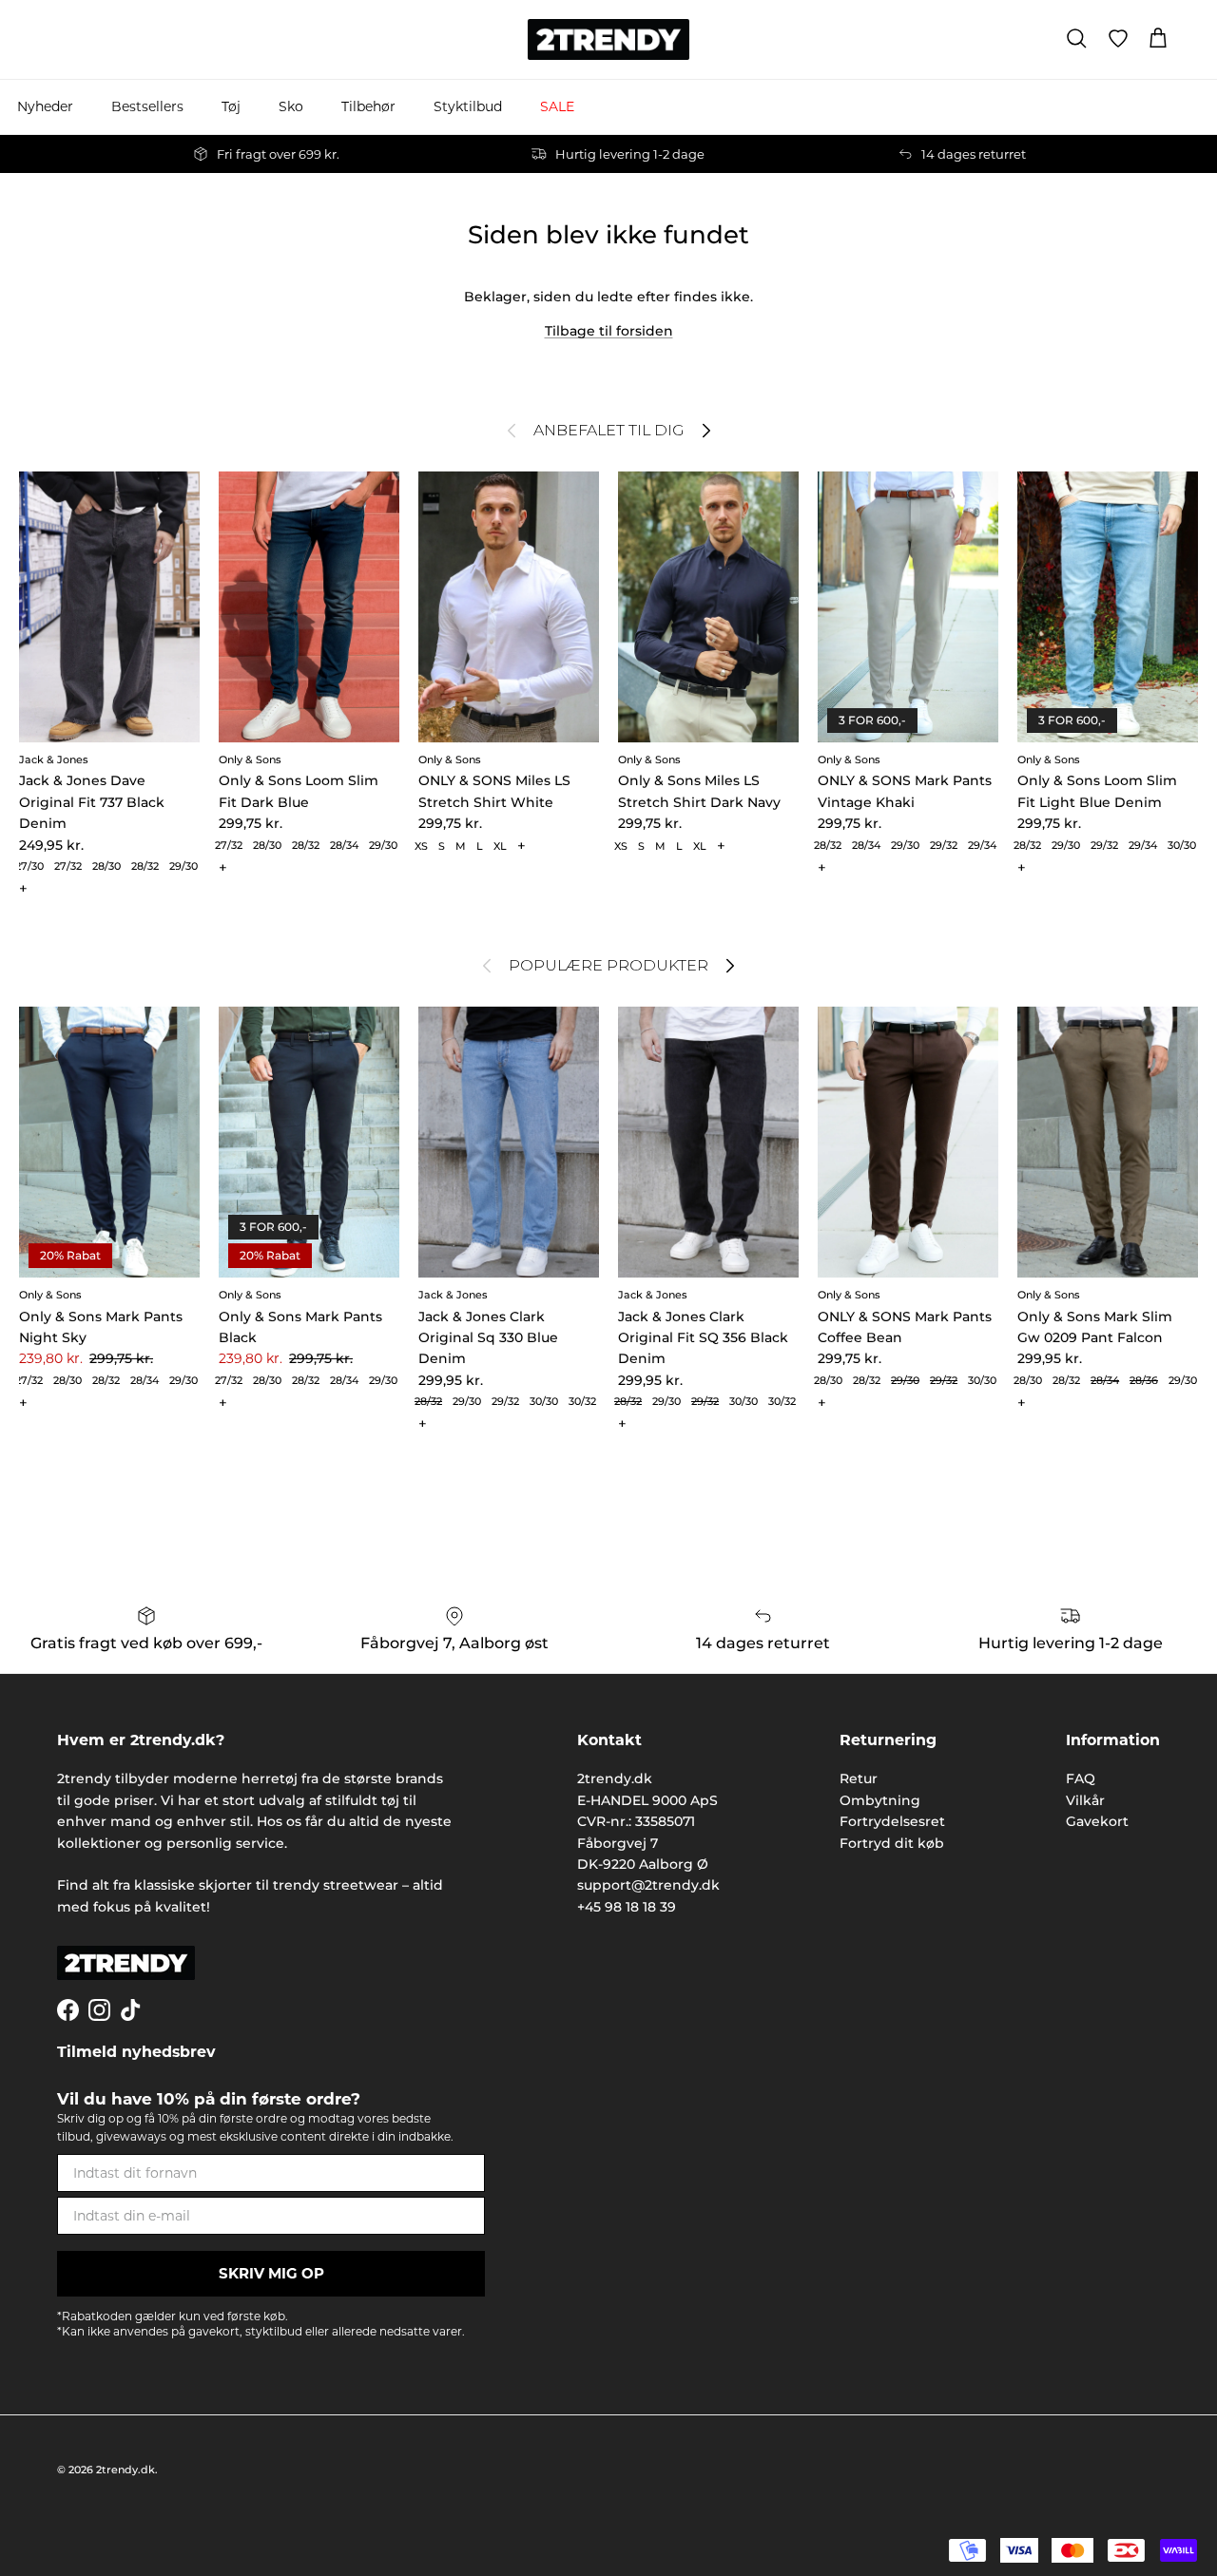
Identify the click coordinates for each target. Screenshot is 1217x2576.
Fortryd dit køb (892, 1843)
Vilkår (1085, 1800)
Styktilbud (468, 106)
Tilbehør (368, 106)
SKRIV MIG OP (271, 2273)
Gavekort (1097, 1821)
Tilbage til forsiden (609, 331)
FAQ (1081, 1778)
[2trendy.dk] (608, 39)
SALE (557, 106)
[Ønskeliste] (1118, 39)
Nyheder (45, 106)
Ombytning (880, 1800)
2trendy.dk (126, 2470)
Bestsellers (147, 106)
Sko (291, 106)
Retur (859, 1778)
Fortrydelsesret (892, 1821)
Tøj (231, 106)
